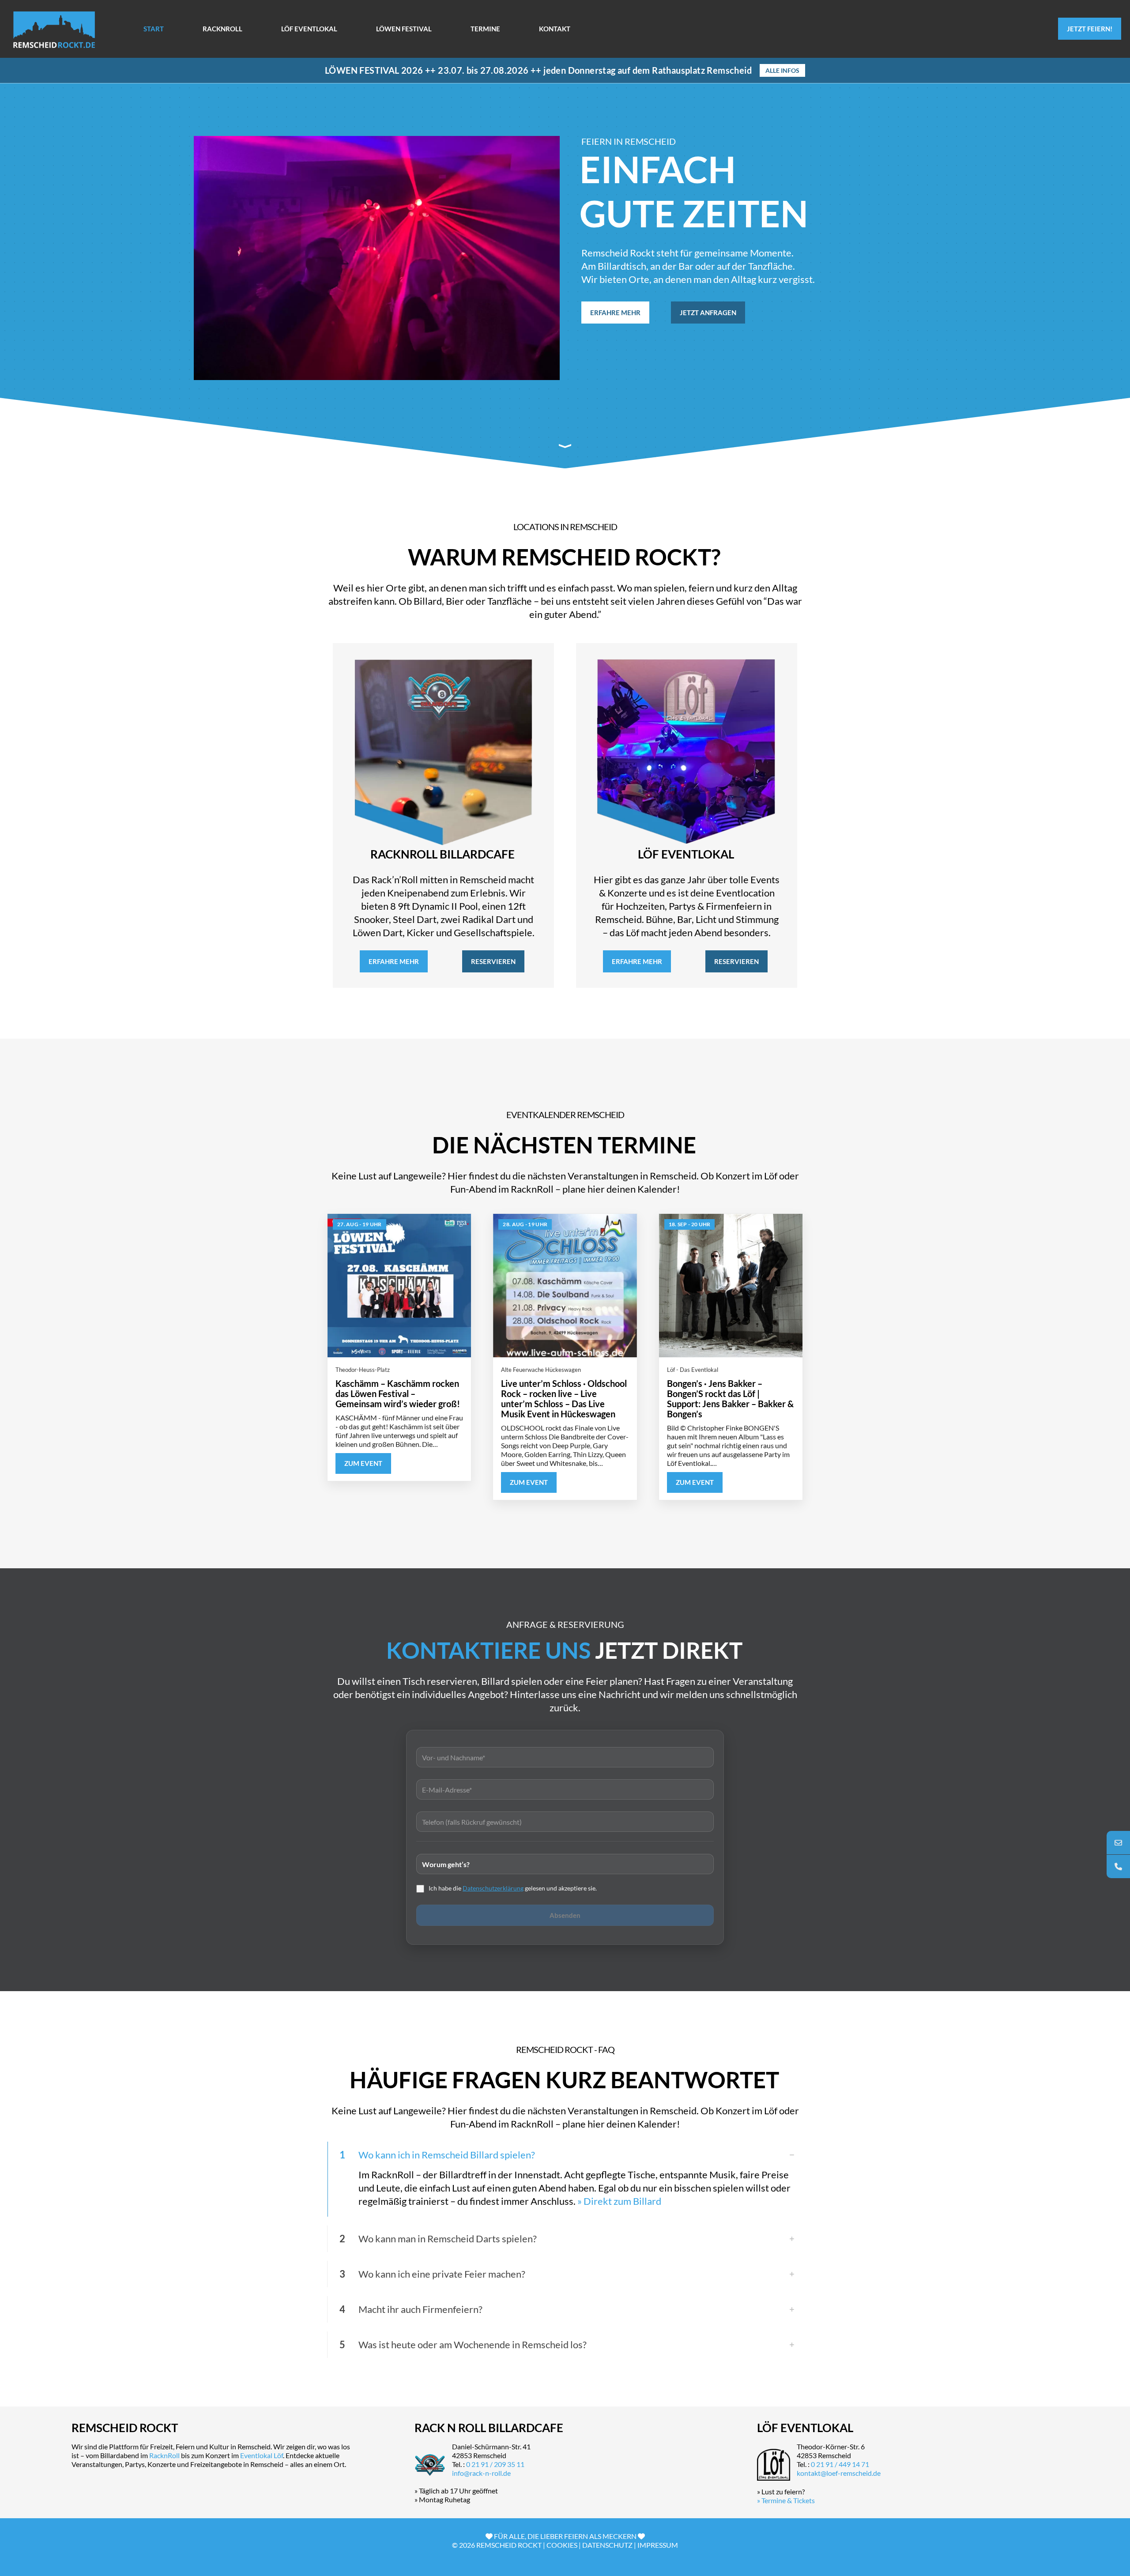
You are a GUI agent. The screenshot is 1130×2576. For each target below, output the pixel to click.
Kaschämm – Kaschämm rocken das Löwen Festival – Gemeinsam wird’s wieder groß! (398, 1393)
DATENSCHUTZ (607, 2545)
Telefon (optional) (565, 1820)
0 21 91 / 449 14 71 (840, 2464)
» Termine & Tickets (786, 2500)
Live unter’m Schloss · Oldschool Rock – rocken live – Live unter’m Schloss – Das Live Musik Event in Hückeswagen (564, 1399)
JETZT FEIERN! (1090, 29)
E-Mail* (565, 1788)
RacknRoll (164, 2455)
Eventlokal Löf (262, 2455)
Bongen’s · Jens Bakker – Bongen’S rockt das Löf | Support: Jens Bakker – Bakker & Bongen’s (730, 1399)
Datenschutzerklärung (493, 1888)
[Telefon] (1118, 1866)
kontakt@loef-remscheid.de (839, 2473)
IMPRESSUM (658, 2545)
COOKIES (562, 2545)
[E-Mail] (1118, 1843)
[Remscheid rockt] (54, 29)
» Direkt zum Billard (619, 2201)
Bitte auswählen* (565, 1862)
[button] (565, 2179)
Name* (565, 1756)
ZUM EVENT (363, 1463)
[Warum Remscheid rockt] (565, 446)
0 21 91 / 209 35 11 (495, 2464)
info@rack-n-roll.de (481, 2473)
